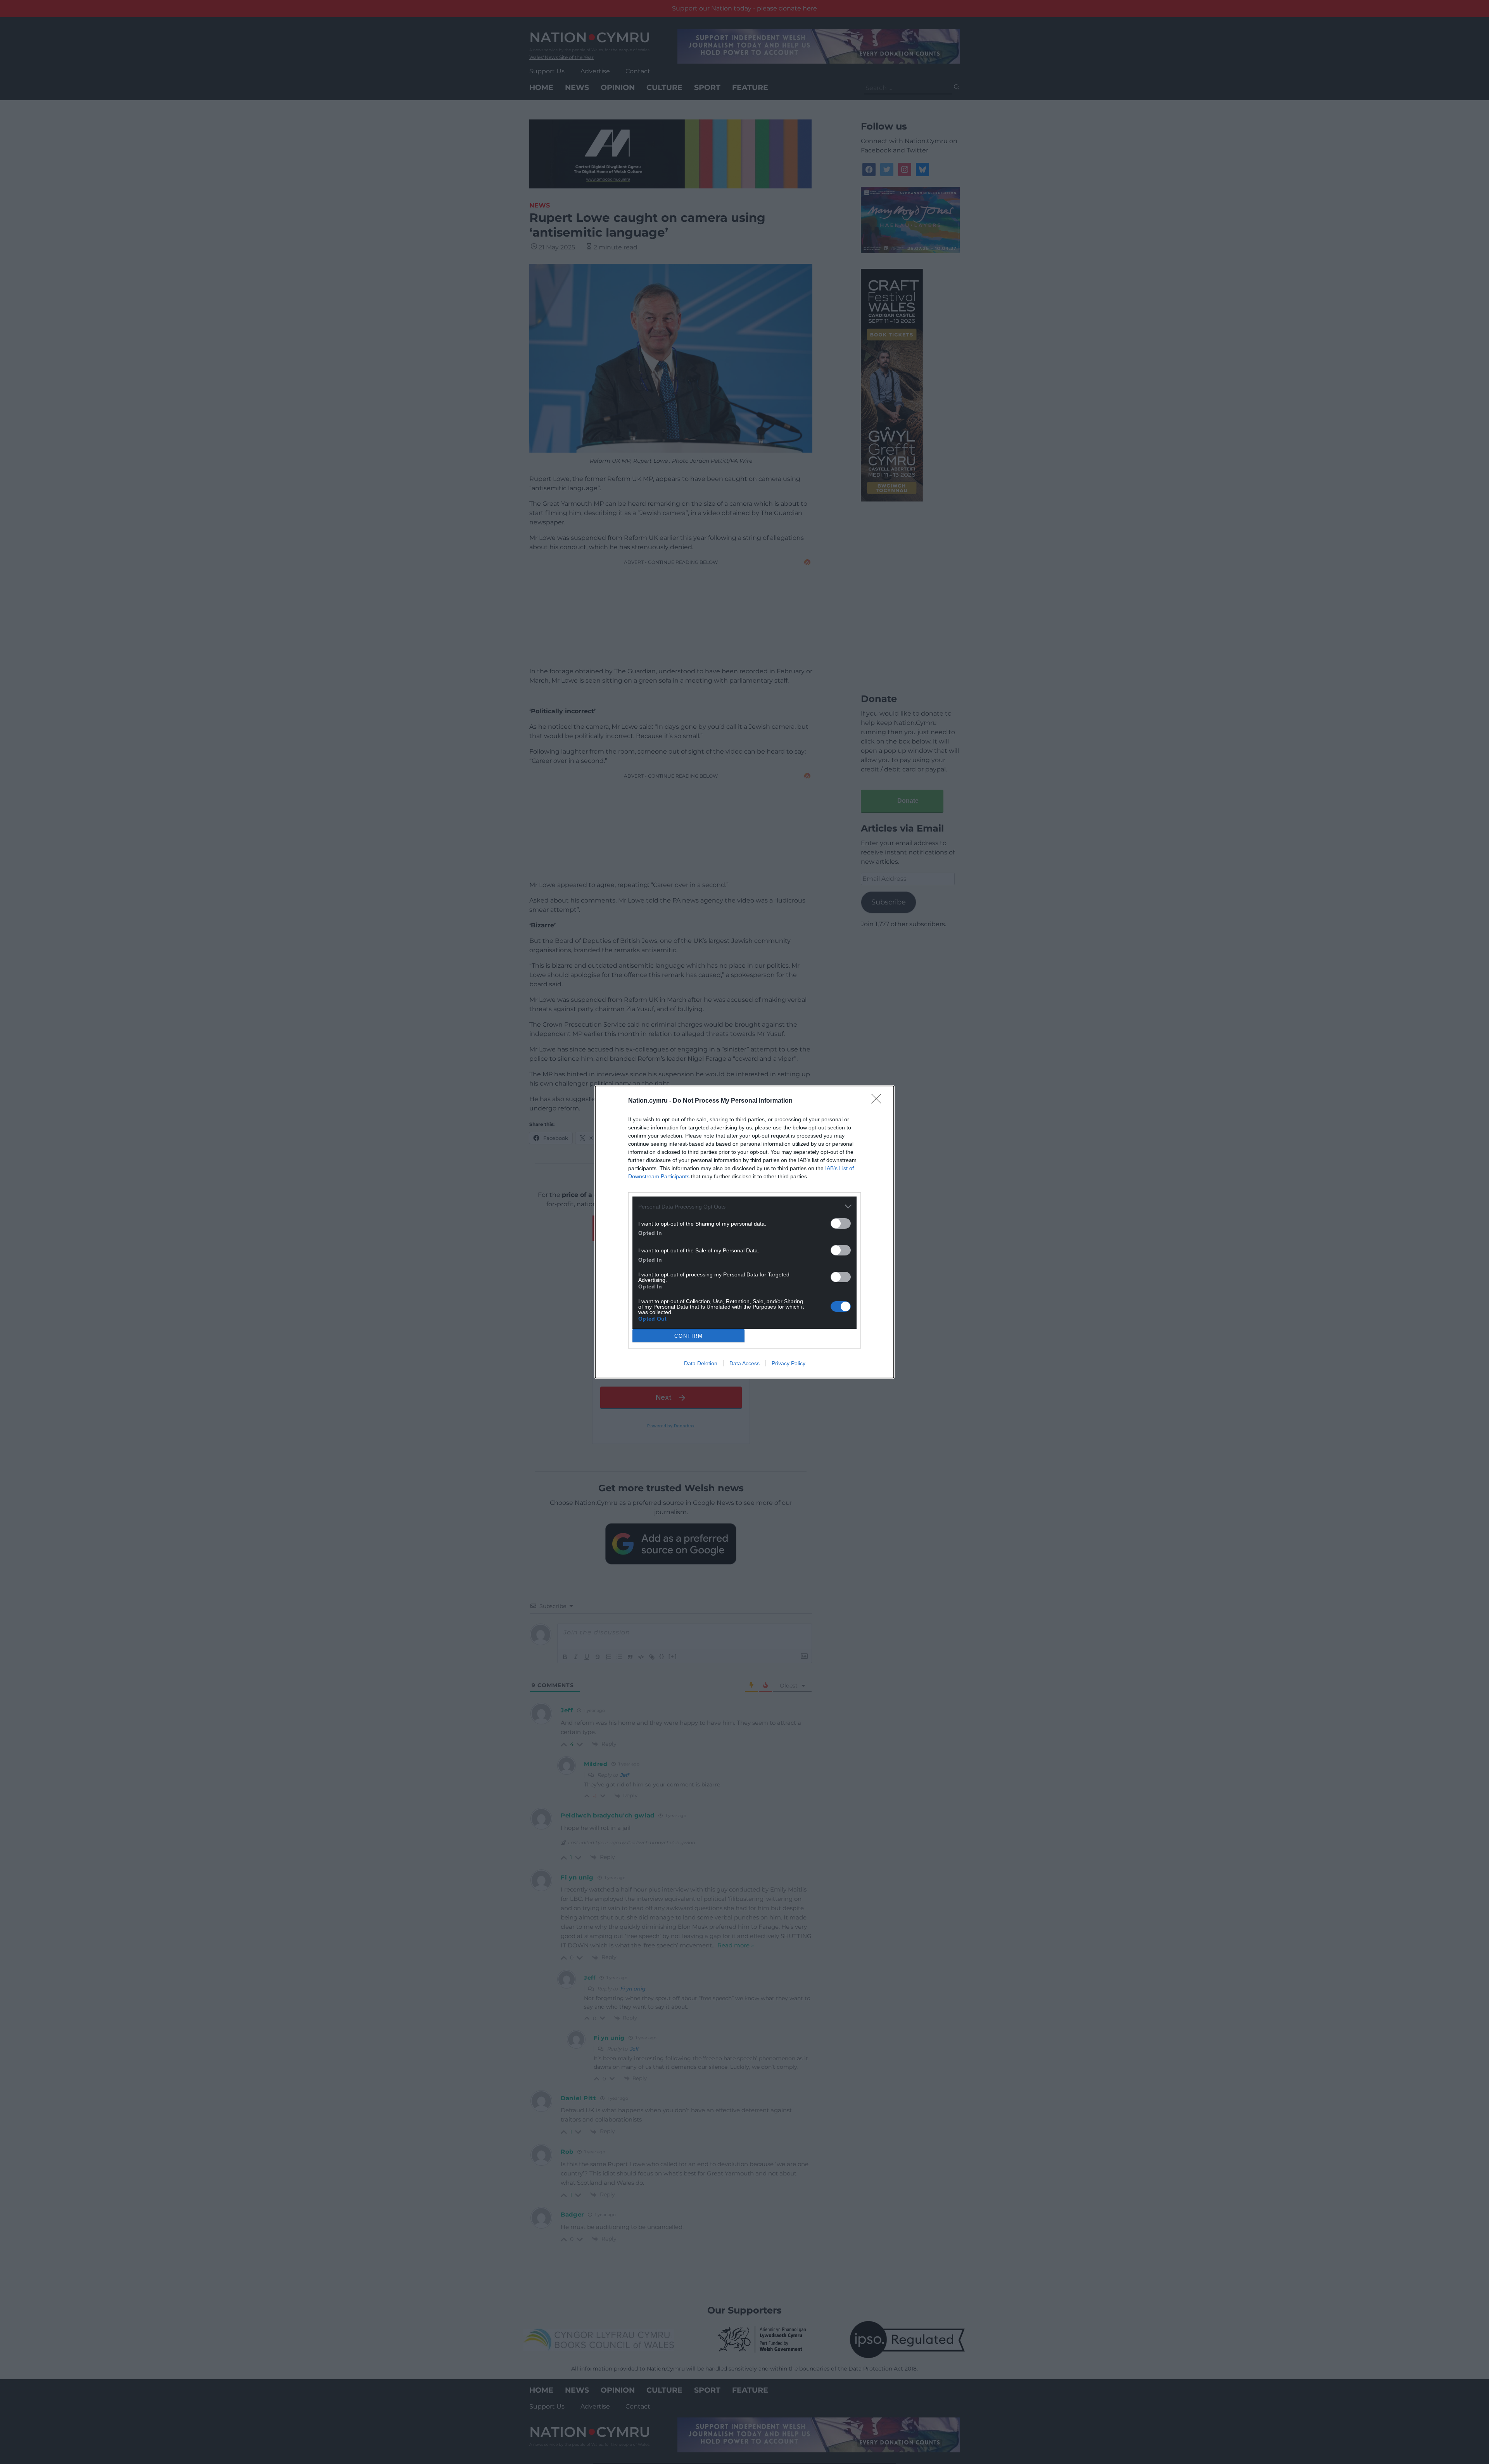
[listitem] (744, 1206)
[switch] (841, 1223)
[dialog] (744, 1232)
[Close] (879, 1101)
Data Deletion (701, 1363)
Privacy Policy (789, 1363)
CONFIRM (689, 1336)
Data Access (744, 1363)
